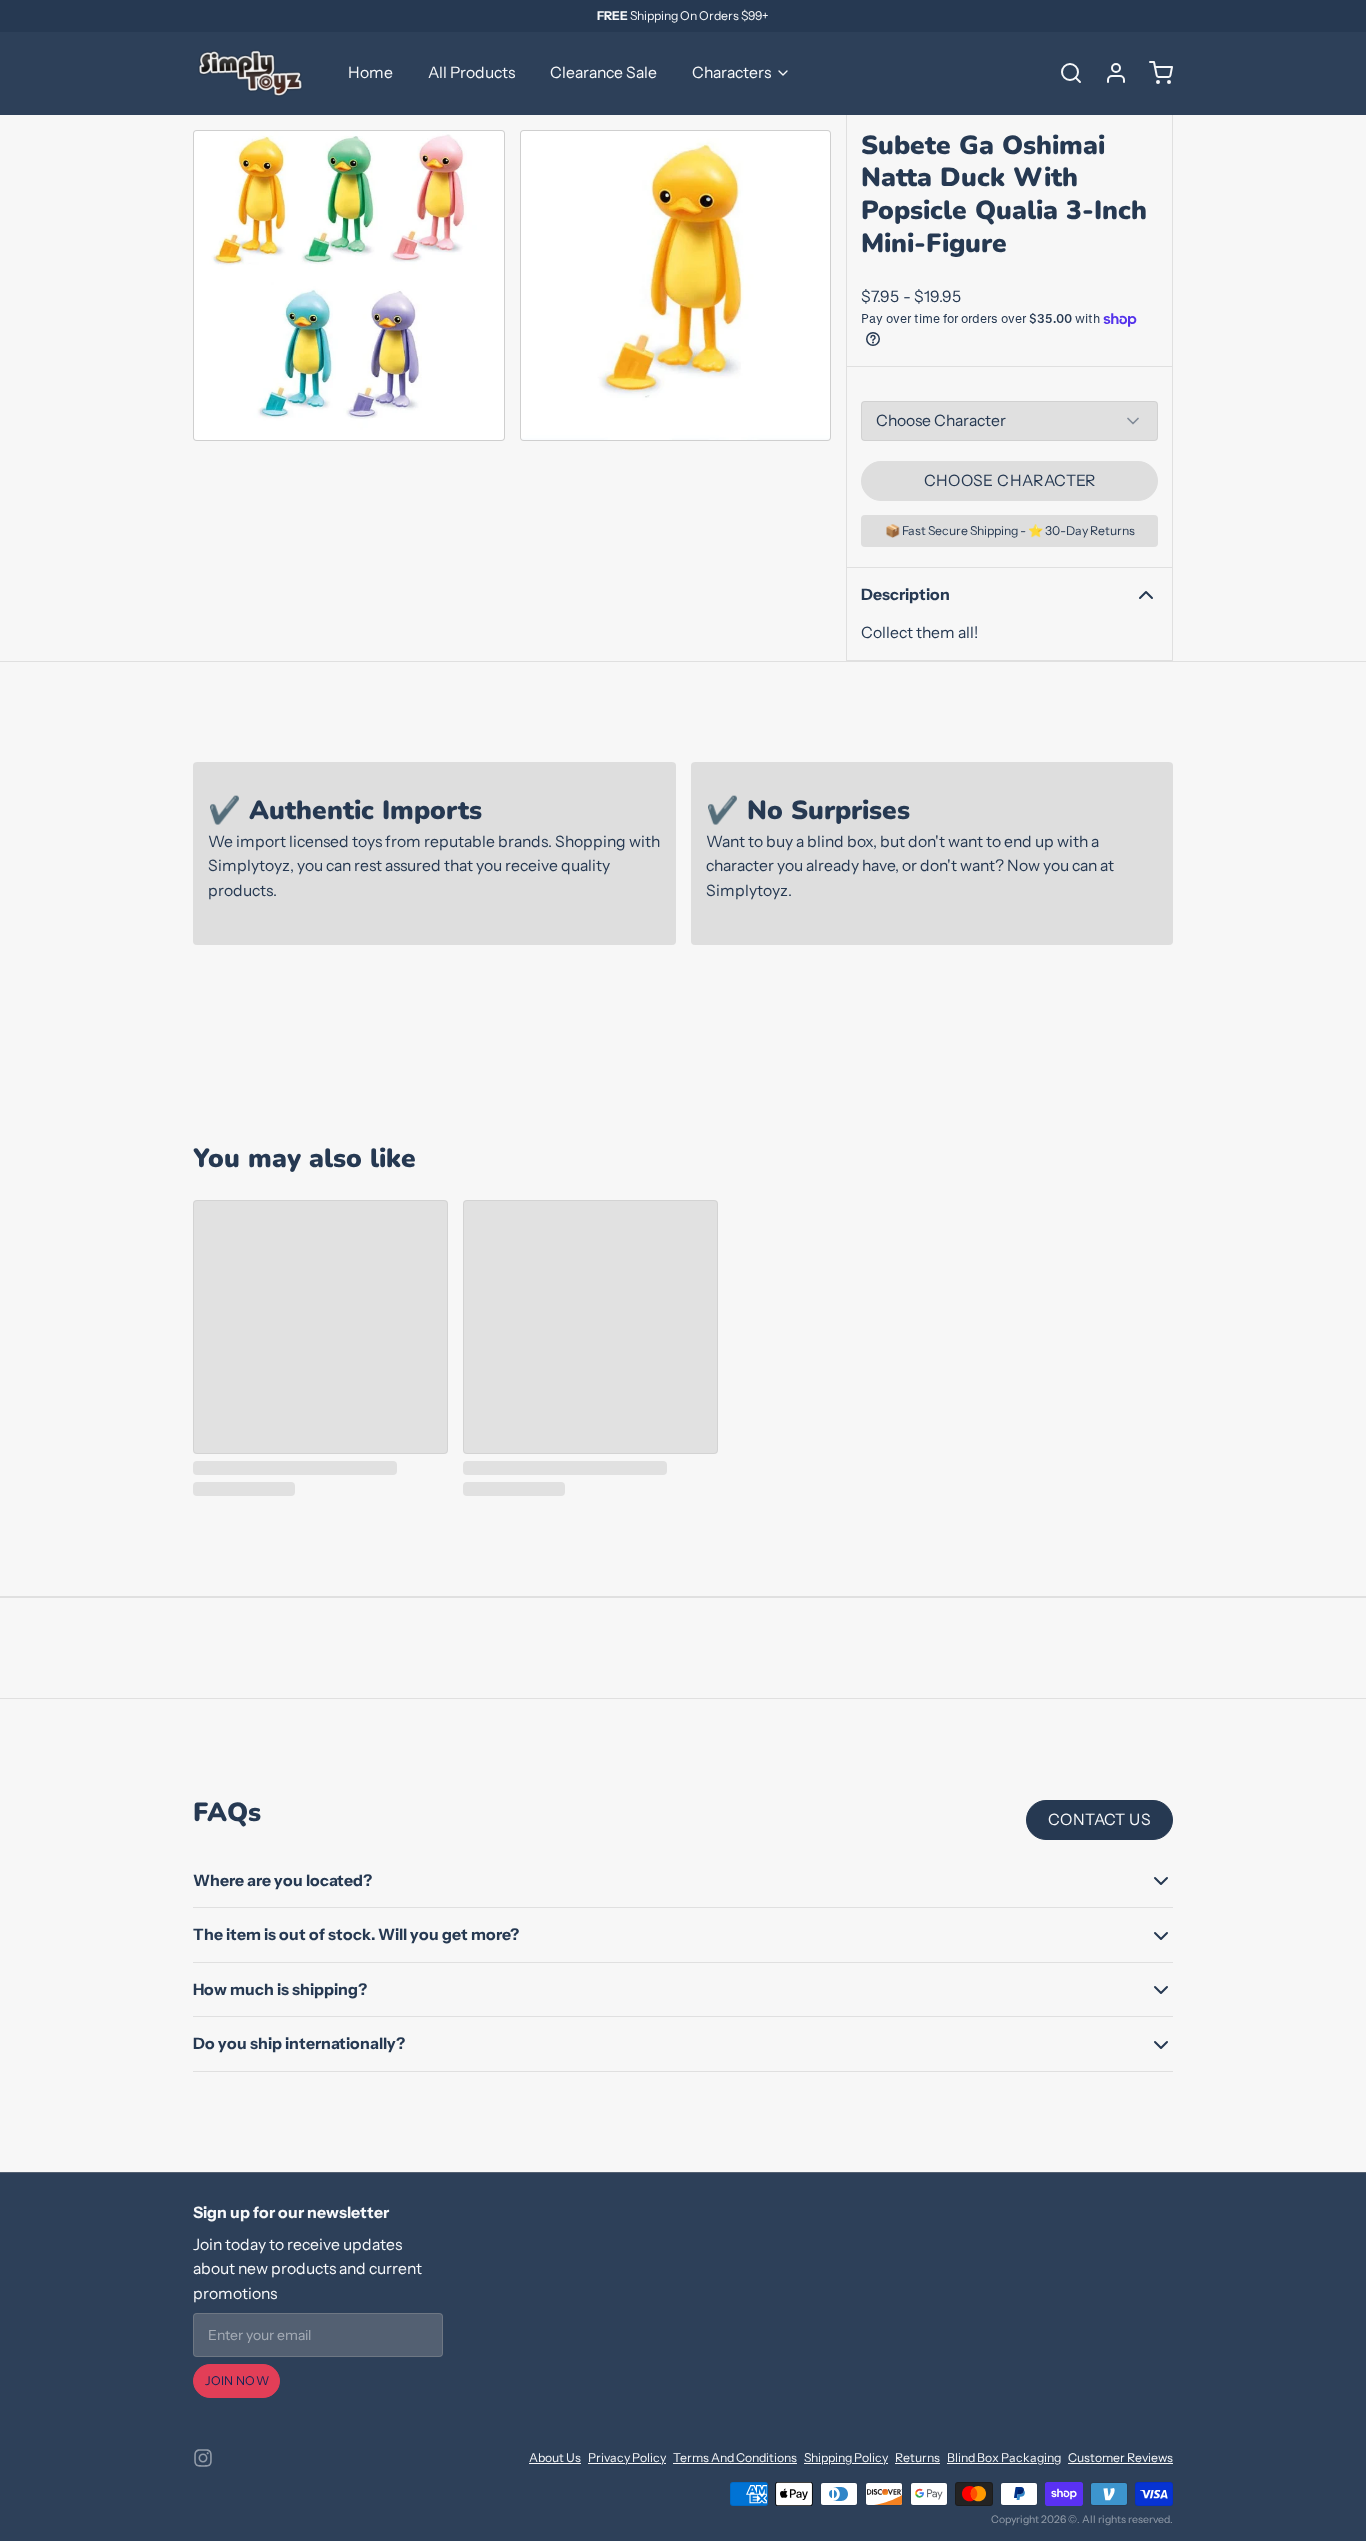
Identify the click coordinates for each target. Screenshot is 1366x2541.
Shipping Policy (846, 2457)
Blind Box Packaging (1004, 2457)
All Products (471, 72)
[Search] (1064, 73)
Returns (917, 2457)
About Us (555, 2457)
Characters (731, 72)
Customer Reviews (1120, 2457)
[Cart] (1154, 73)
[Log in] (1109, 73)
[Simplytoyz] (253, 73)
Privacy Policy (627, 2457)
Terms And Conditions (735, 2457)
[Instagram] (203, 2458)
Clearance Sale (603, 72)
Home (370, 72)
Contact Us (1099, 1819)
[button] (1009, 481)
